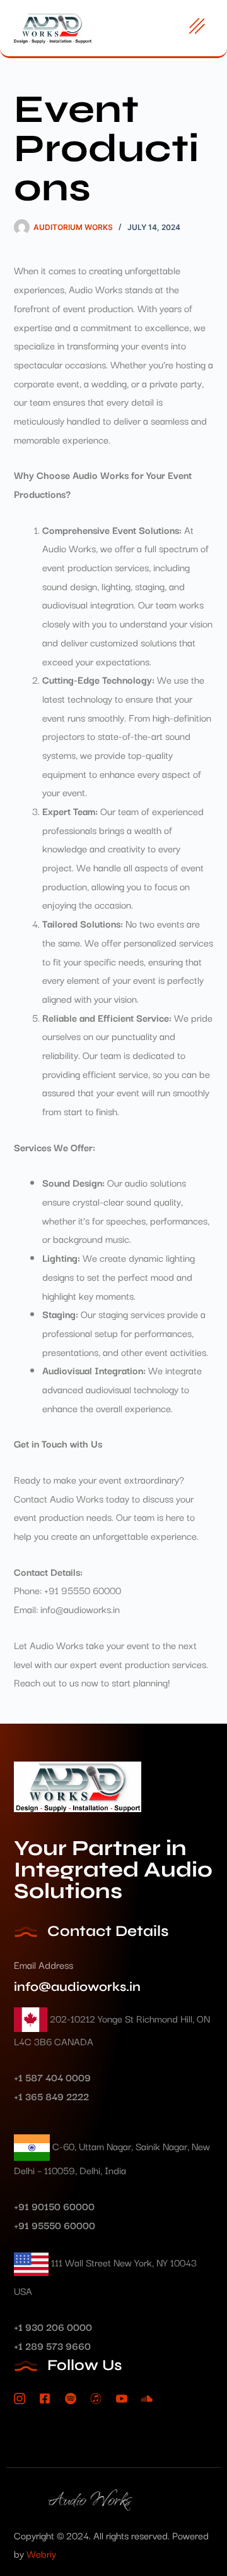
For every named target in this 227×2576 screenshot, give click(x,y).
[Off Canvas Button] (197, 27)
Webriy (41, 2553)
